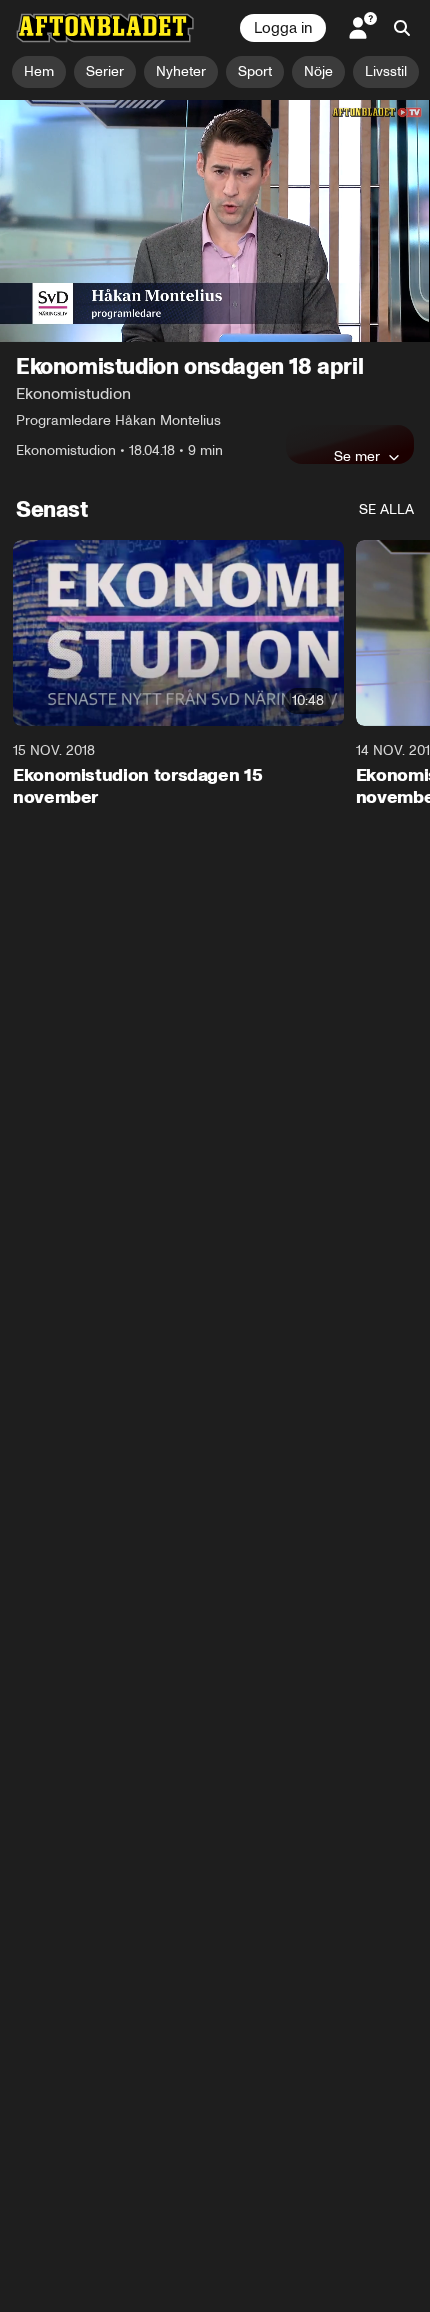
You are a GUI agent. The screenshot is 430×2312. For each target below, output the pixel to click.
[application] (215, 221)
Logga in (283, 28)
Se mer (357, 456)
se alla (386, 509)
